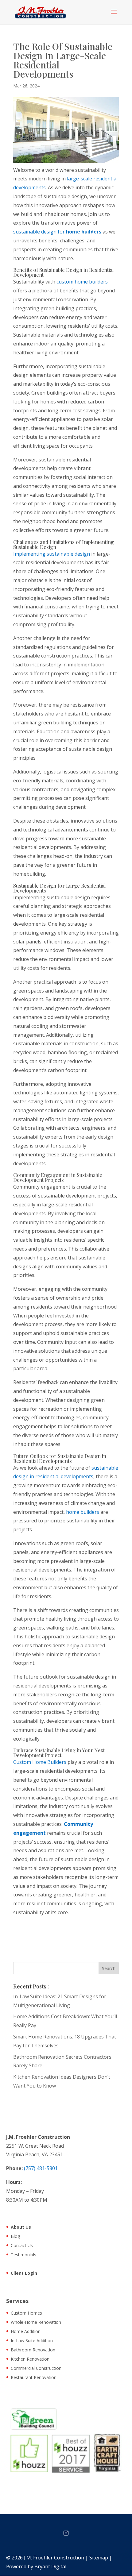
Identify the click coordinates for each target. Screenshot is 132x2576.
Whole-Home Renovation (36, 2323)
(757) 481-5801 (41, 2168)
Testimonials (23, 2255)
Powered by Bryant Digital (36, 2566)
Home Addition (26, 2332)
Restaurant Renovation (34, 2378)
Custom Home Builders (40, 1762)
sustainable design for (57, 232)
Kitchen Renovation (30, 2359)
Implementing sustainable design (52, 554)
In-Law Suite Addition (32, 2341)
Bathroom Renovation (33, 2350)
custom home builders (82, 282)
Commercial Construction (36, 2369)
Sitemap (99, 2558)
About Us (21, 2227)
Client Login (24, 2273)
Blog (15, 2237)
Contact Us (22, 2246)
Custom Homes (26, 2313)
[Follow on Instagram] (66, 2533)
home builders (83, 1512)
